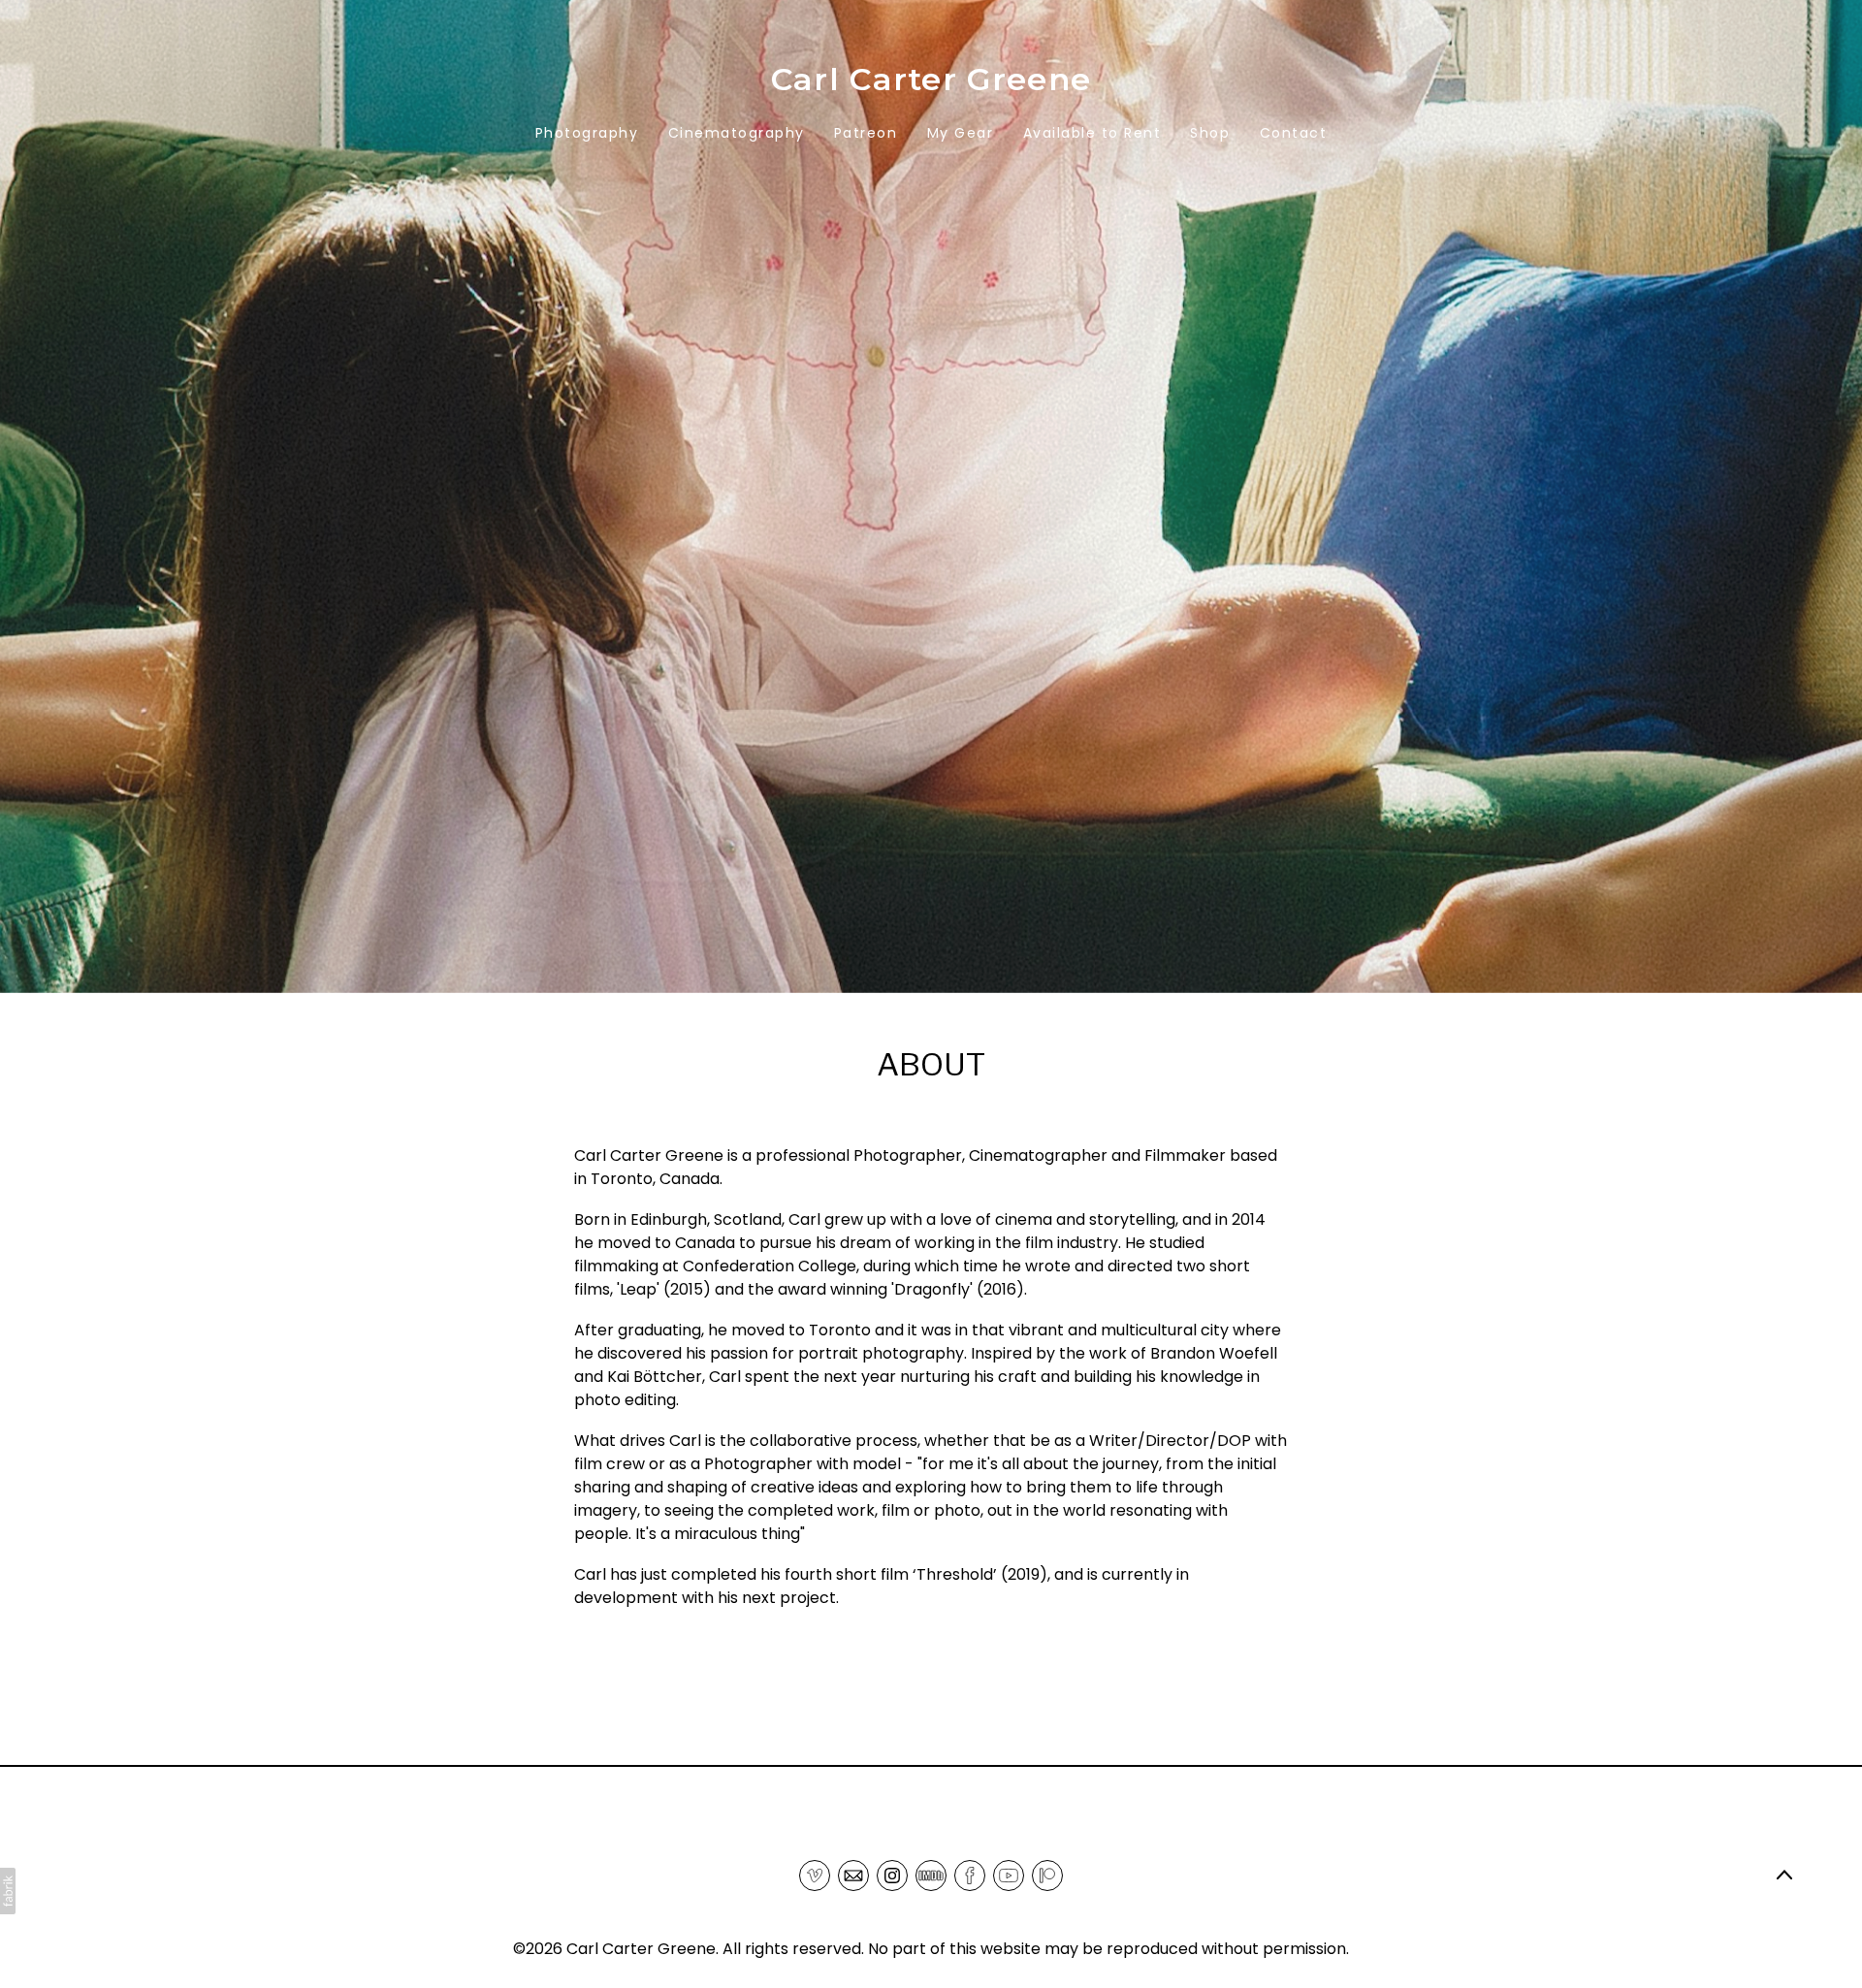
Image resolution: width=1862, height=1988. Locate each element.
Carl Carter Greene (641, 1949)
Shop (1210, 133)
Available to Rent (1092, 133)
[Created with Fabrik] (8, 1891)
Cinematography (737, 133)
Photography (587, 133)
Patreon (866, 133)
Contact (1294, 133)
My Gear (961, 133)
